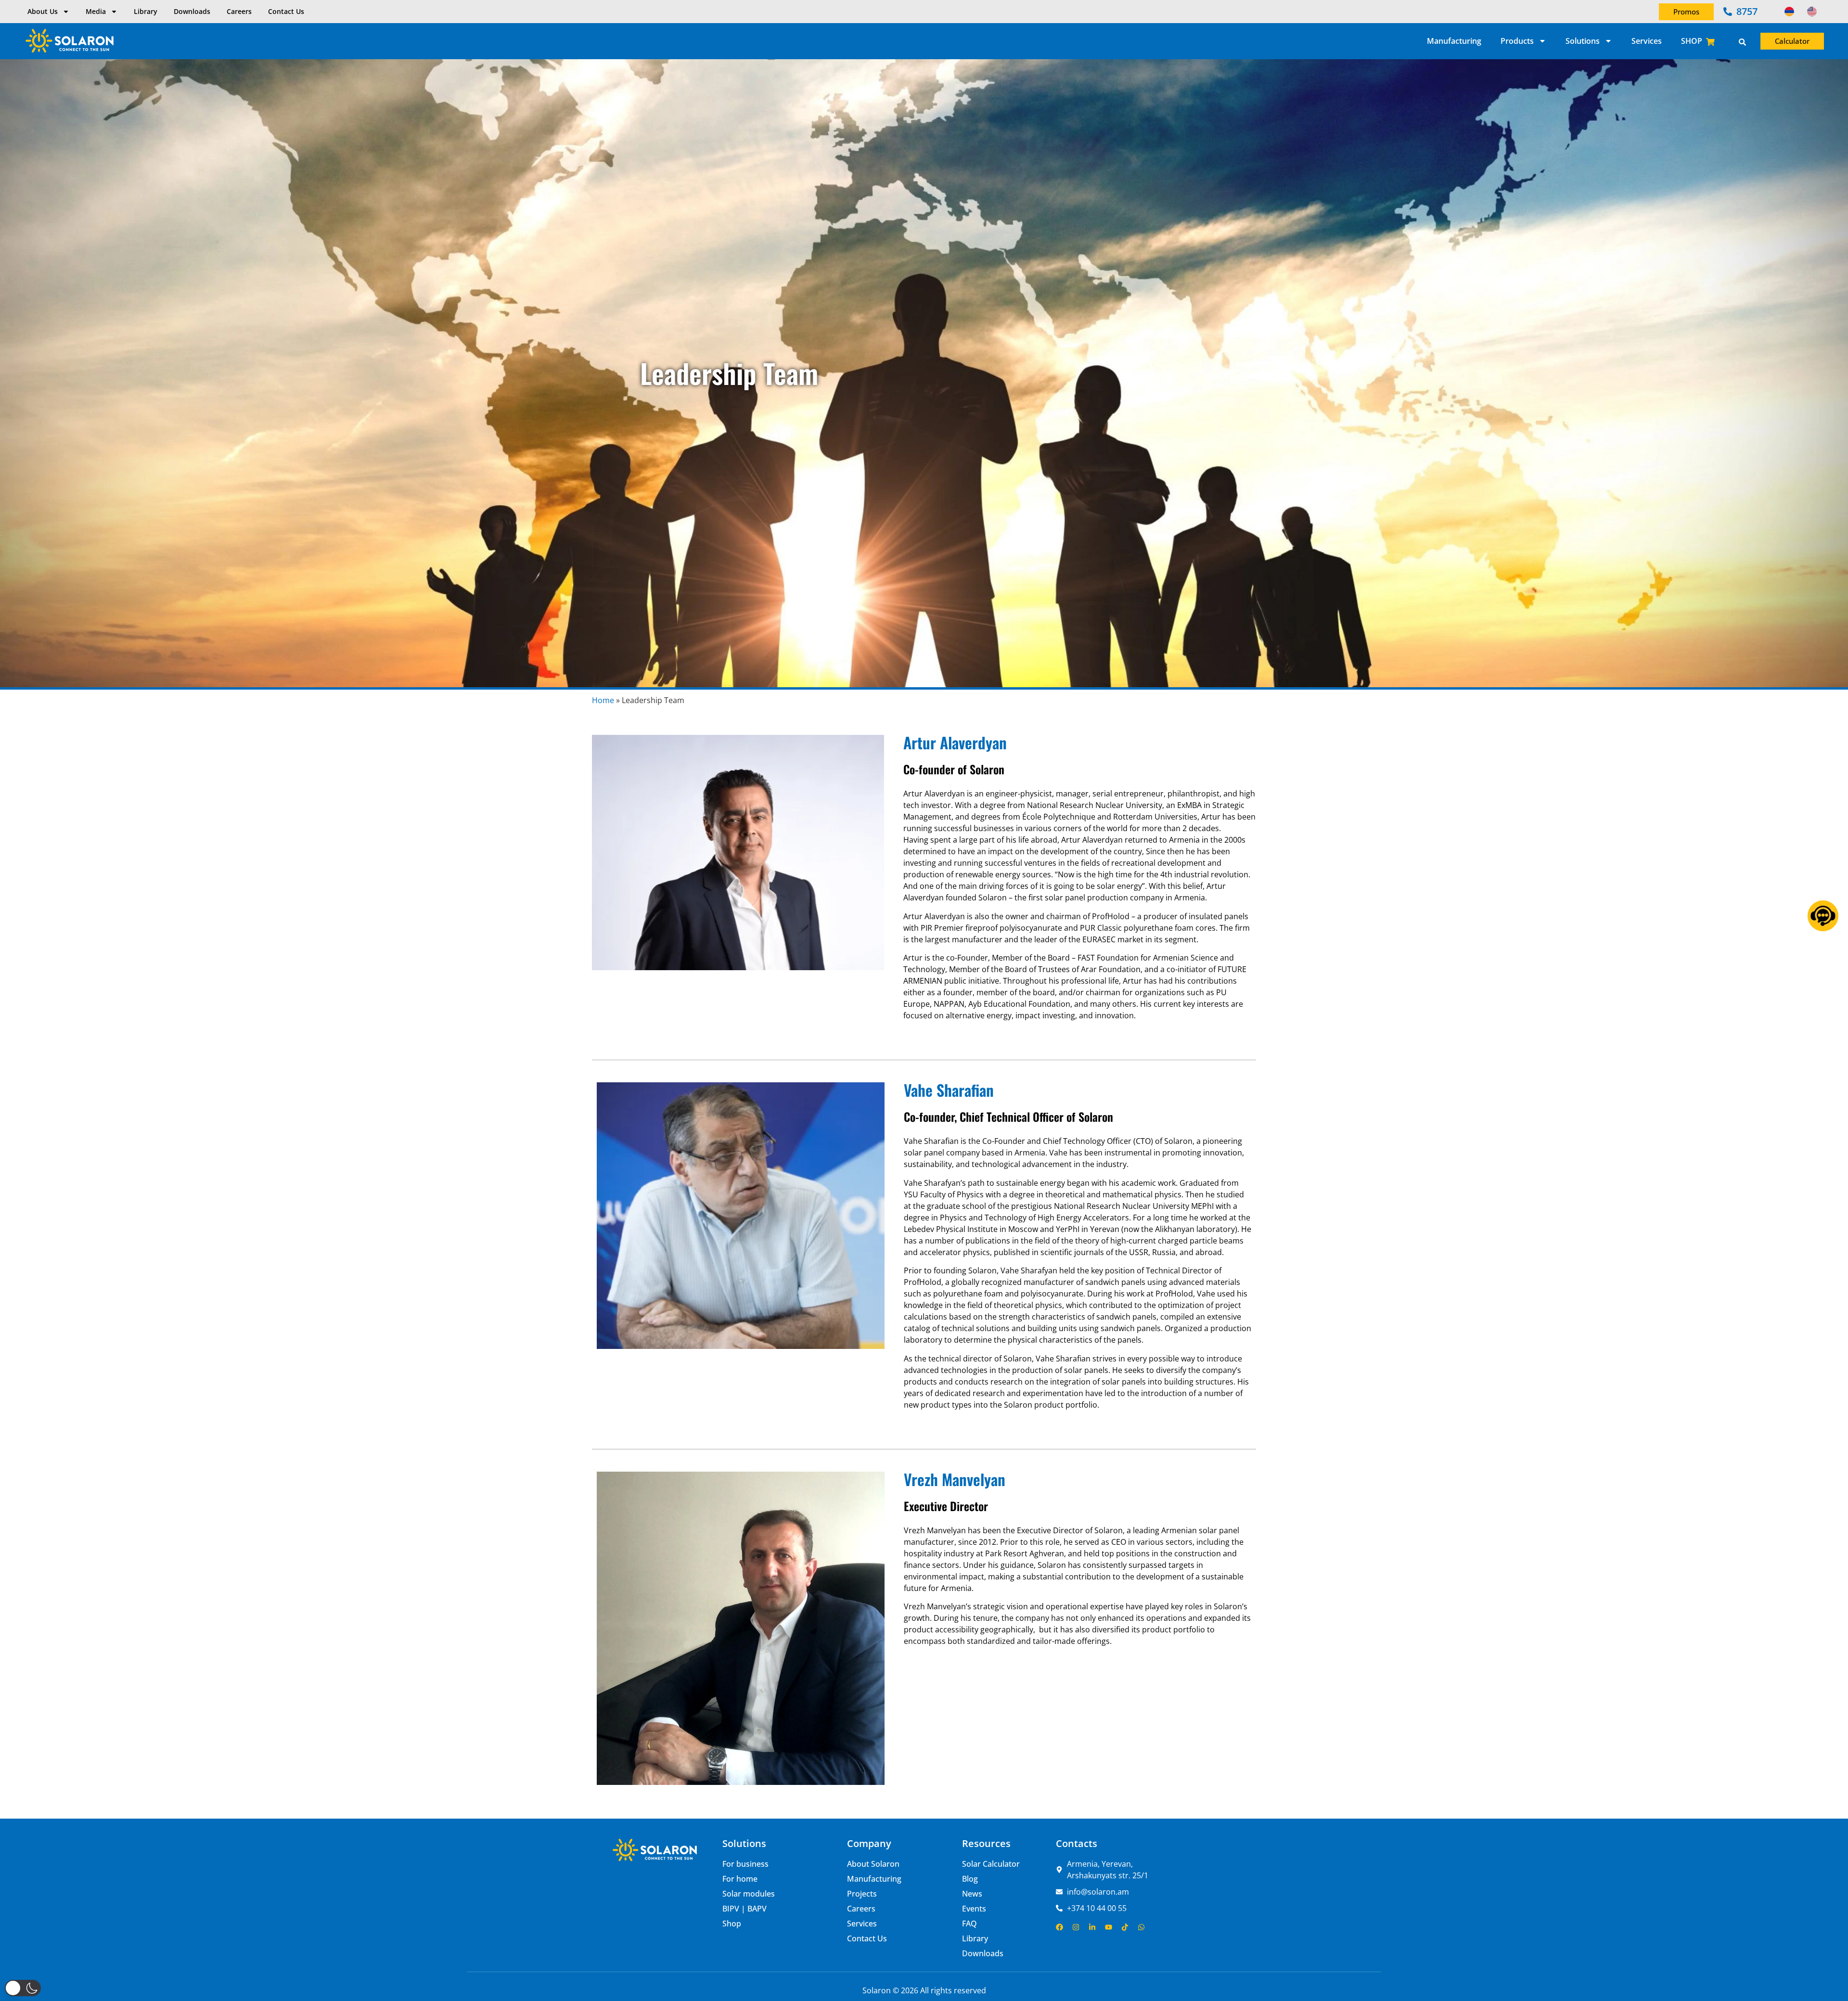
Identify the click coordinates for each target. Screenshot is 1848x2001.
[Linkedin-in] (1092, 1927)
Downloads (192, 11)
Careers (239, 11)
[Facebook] (1059, 1927)
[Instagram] (1076, 1927)
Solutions (1583, 41)
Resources (986, 1843)
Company (869, 1843)
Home (603, 700)
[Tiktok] (1125, 1927)
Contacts (1077, 1843)
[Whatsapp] (1141, 1927)
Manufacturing (1454, 41)
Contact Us (286, 11)
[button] (23, 1988)
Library (146, 11)
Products (1517, 41)
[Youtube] (1109, 1927)
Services (1647, 41)
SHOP (1692, 41)
